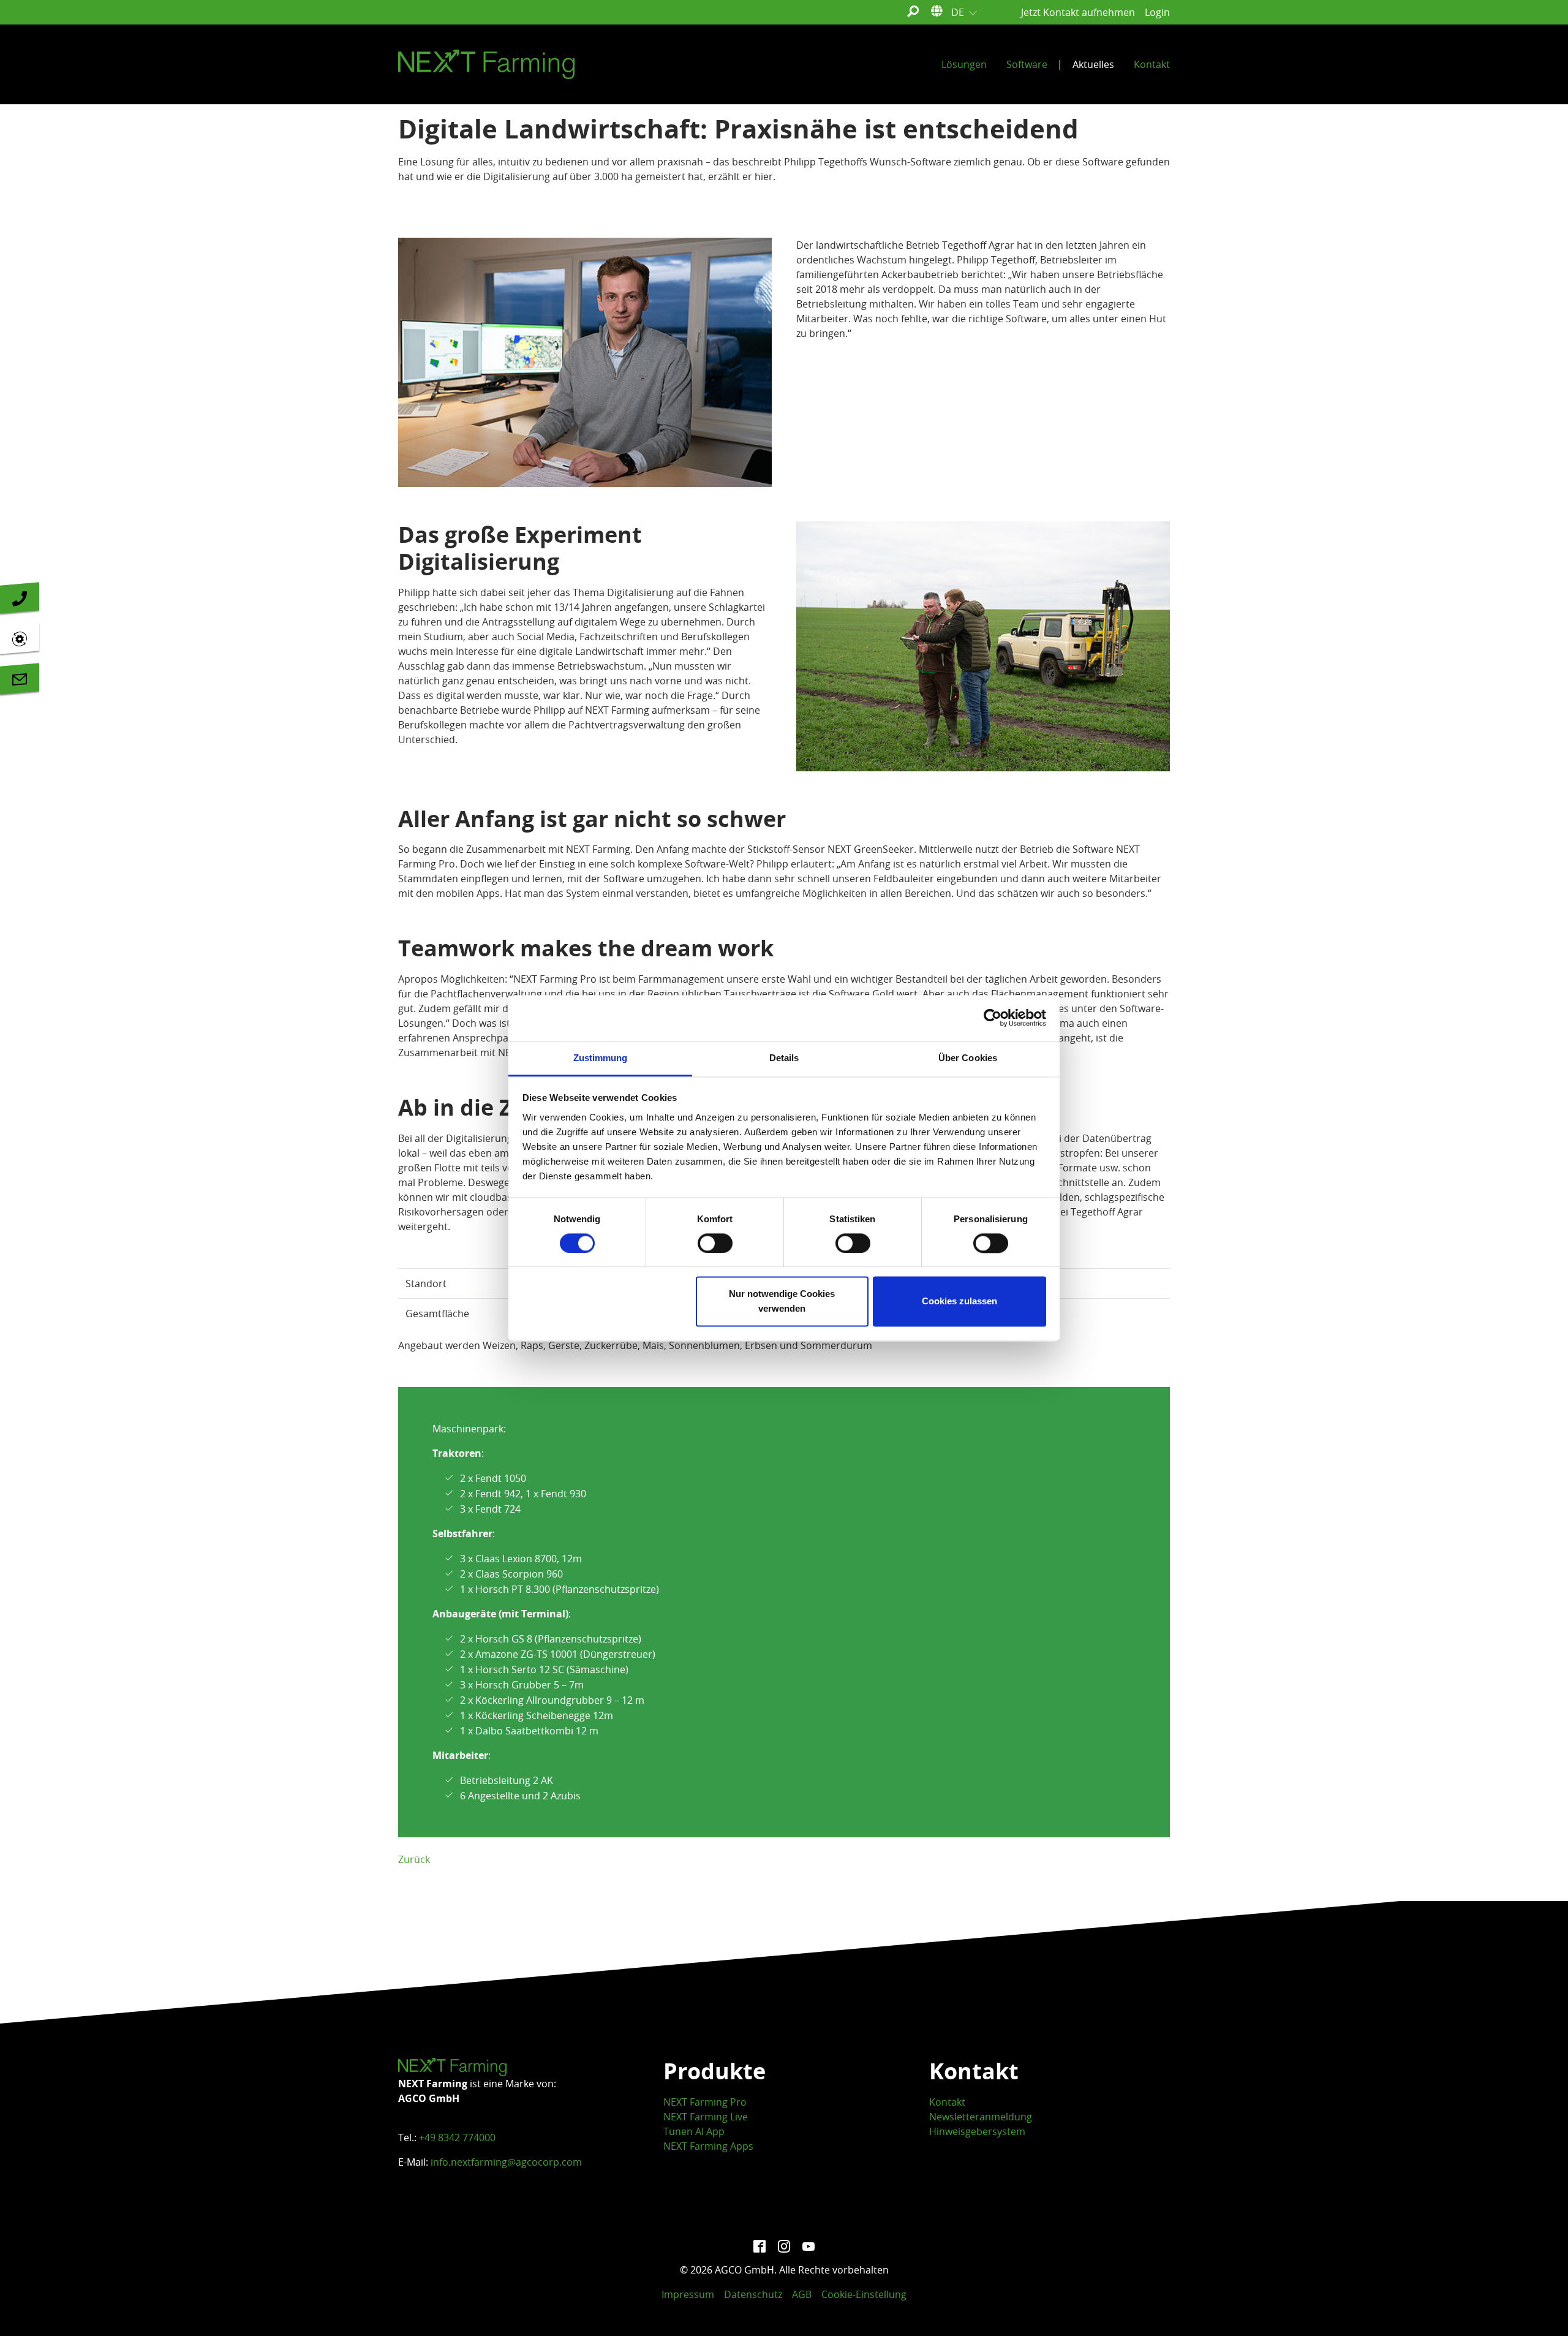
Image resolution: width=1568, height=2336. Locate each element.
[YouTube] (809, 2245)
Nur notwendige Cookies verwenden (782, 1302)
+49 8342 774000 (457, 2138)
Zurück (414, 1859)
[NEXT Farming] (486, 64)
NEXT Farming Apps (708, 2146)
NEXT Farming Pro (705, 2102)
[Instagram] (784, 2245)
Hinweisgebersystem (977, 2131)
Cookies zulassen (959, 1302)
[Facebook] (759, 2245)
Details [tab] (784, 1058)
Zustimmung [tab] (601, 1058)
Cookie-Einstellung (864, 2294)
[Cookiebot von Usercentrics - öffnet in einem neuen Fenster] (993, 1018)
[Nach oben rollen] (1541, 2309)
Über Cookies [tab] (968, 1058)
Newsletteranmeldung (981, 2117)
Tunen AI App (694, 2131)
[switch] (715, 1243)
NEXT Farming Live (706, 2117)
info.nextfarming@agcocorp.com (506, 2162)
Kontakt (947, 2102)
